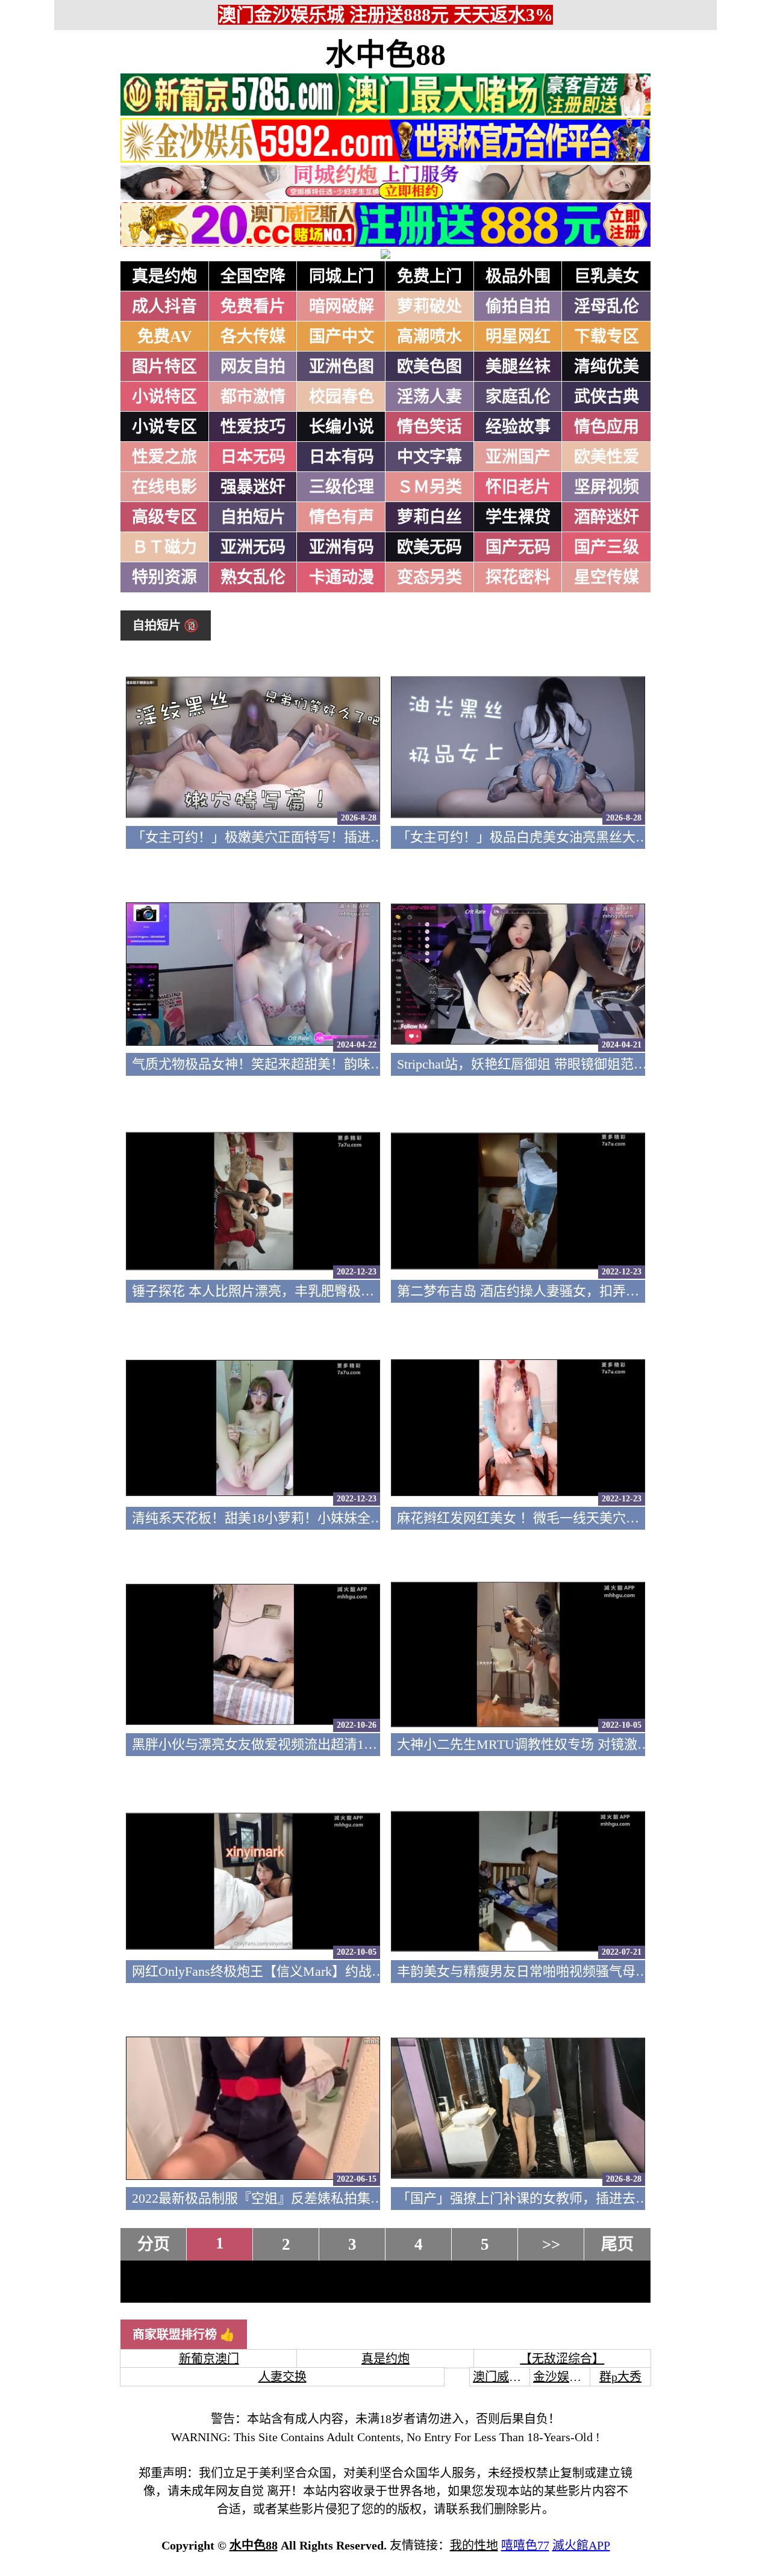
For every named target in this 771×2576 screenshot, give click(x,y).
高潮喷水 (429, 337)
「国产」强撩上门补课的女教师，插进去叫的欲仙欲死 (556, 2198)
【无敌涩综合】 (562, 2359)
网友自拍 (253, 367)
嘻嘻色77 (525, 2545)
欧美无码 (429, 547)
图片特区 (164, 367)
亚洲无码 (253, 547)
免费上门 (429, 276)
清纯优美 (607, 367)
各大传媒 (253, 337)
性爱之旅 (164, 457)
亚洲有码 (342, 547)
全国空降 (253, 276)
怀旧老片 (518, 487)
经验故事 (518, 427)
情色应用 (607, 427)
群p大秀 (620, 2377)
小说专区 (164, 427)
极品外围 (518, 276)
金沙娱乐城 (563, 2377)
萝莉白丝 (429, 517)
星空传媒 (607, 577)
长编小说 (342, 427)
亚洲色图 (342, 367)
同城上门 (342, 276)
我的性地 (474, 2545)
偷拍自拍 (518, 306)
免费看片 (253, 306)
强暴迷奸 (253, 487)
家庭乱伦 (518, 397)
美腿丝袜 (518, 367)
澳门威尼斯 (503, 2377)
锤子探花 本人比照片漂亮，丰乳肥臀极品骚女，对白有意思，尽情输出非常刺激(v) (373, 1291)
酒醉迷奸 (607, 517)
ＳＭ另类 (429, 487)
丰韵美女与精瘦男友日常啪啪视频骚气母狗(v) (530, 1971)
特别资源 (164, 577)
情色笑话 (429, 427)
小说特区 (164, 397)
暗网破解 (342, 306)
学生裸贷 (518, 517)
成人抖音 (164, 306)
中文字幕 (429, 457)
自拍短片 (253, 517)
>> (551, 2244)
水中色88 (385, 55)
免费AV (165, 337)
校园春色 (342, 397)
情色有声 (342, 517)
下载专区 (607, 337)
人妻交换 (282, 2377)
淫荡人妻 (429, 397)
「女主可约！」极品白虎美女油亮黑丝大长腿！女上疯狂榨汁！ (582, 837)
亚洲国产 (518, 457)
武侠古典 (607, 397)
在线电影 (164, 487)
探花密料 (518, 577)
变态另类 (429, 577)
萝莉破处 (429, 306)
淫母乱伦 (607, 306)
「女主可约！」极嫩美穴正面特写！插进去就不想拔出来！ (304, 837)
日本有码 (342, 457)
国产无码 (518, 547)
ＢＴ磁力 (164, 547)
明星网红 (518, 337)
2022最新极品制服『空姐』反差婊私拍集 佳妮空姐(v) (287, 2198)
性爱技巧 (253, 427)
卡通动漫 (342, 577)
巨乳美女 (607, 276)
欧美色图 (429, 367)
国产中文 (342, 337)
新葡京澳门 (209, 2359)
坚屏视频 (607, 487)
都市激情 (253, 397)
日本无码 (253, 457)
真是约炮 (164, 276)
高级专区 (164, 517)
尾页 (617, 2244)
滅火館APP (581, 2545)
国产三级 (607, 547)
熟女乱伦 (253, 577)
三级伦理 (342, 487)
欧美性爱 (607, 457)
